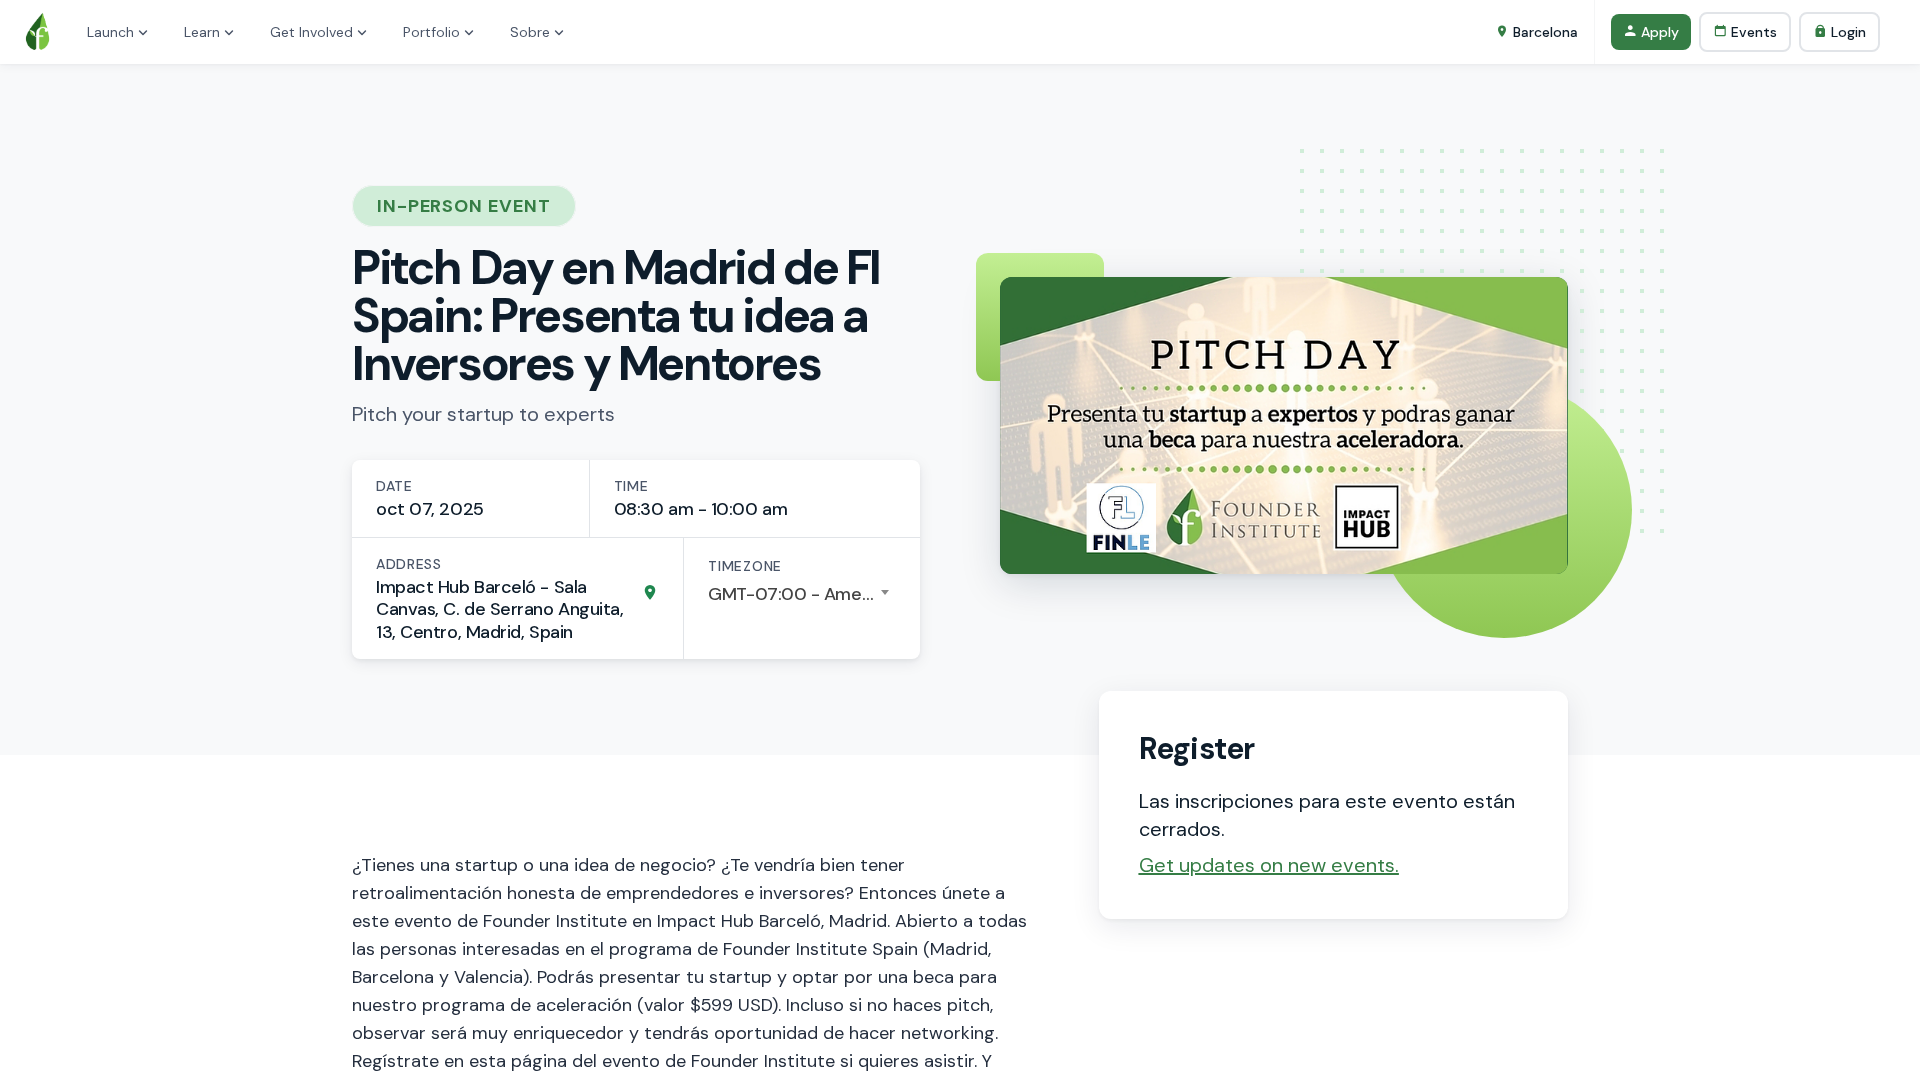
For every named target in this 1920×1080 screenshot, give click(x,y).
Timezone (745, 566)
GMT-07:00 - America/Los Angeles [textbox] (802, 594)
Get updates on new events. (1269, 865)
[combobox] (802, 594)
